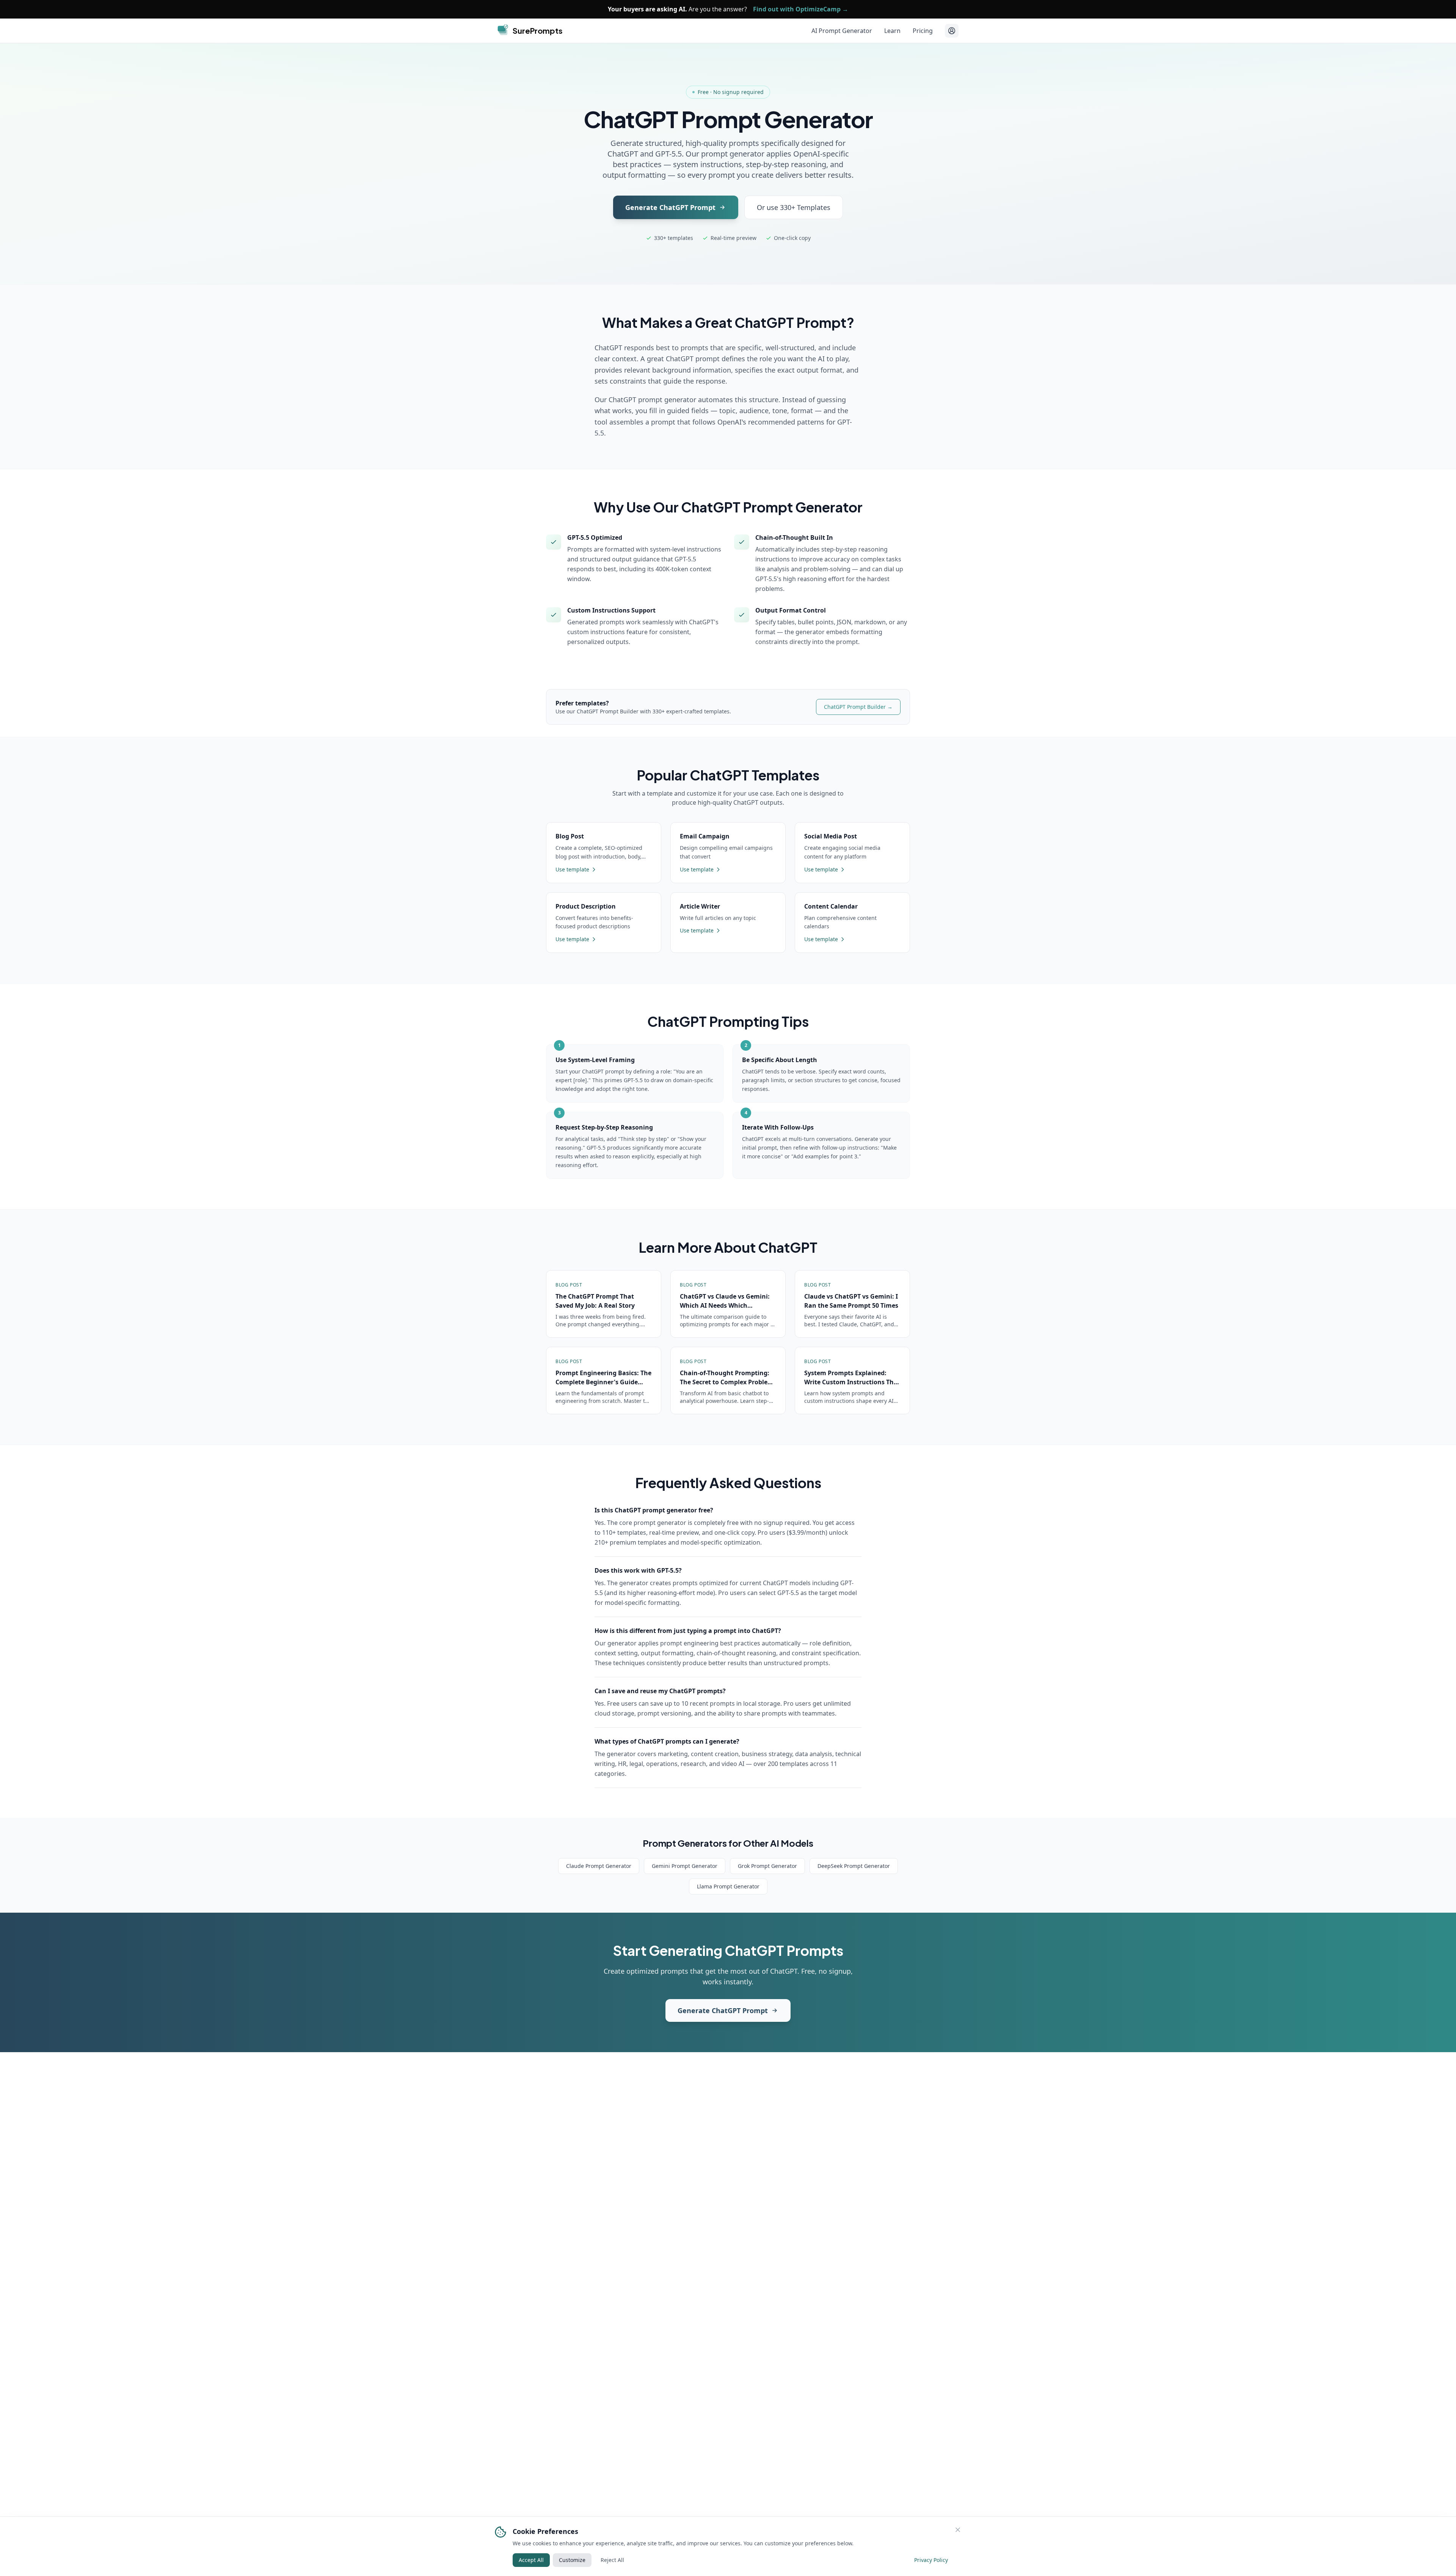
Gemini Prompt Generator (685, 1866)
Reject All (612, 2560)
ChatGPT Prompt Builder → (858, 707)
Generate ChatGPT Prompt (670, 207)
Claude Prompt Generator (599, 1866)
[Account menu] (952, 31)
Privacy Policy (931, 2560)
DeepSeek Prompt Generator (854, 1866)
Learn (892, 31)
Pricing (923, 31)
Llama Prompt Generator (728, 1886)
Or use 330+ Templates (794, 207)
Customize (572, 2560)
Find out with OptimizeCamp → (801, 9)
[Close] (958, 2530)
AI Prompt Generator (842, 31)
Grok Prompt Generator (767, 1866)
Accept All (531, 2560)
